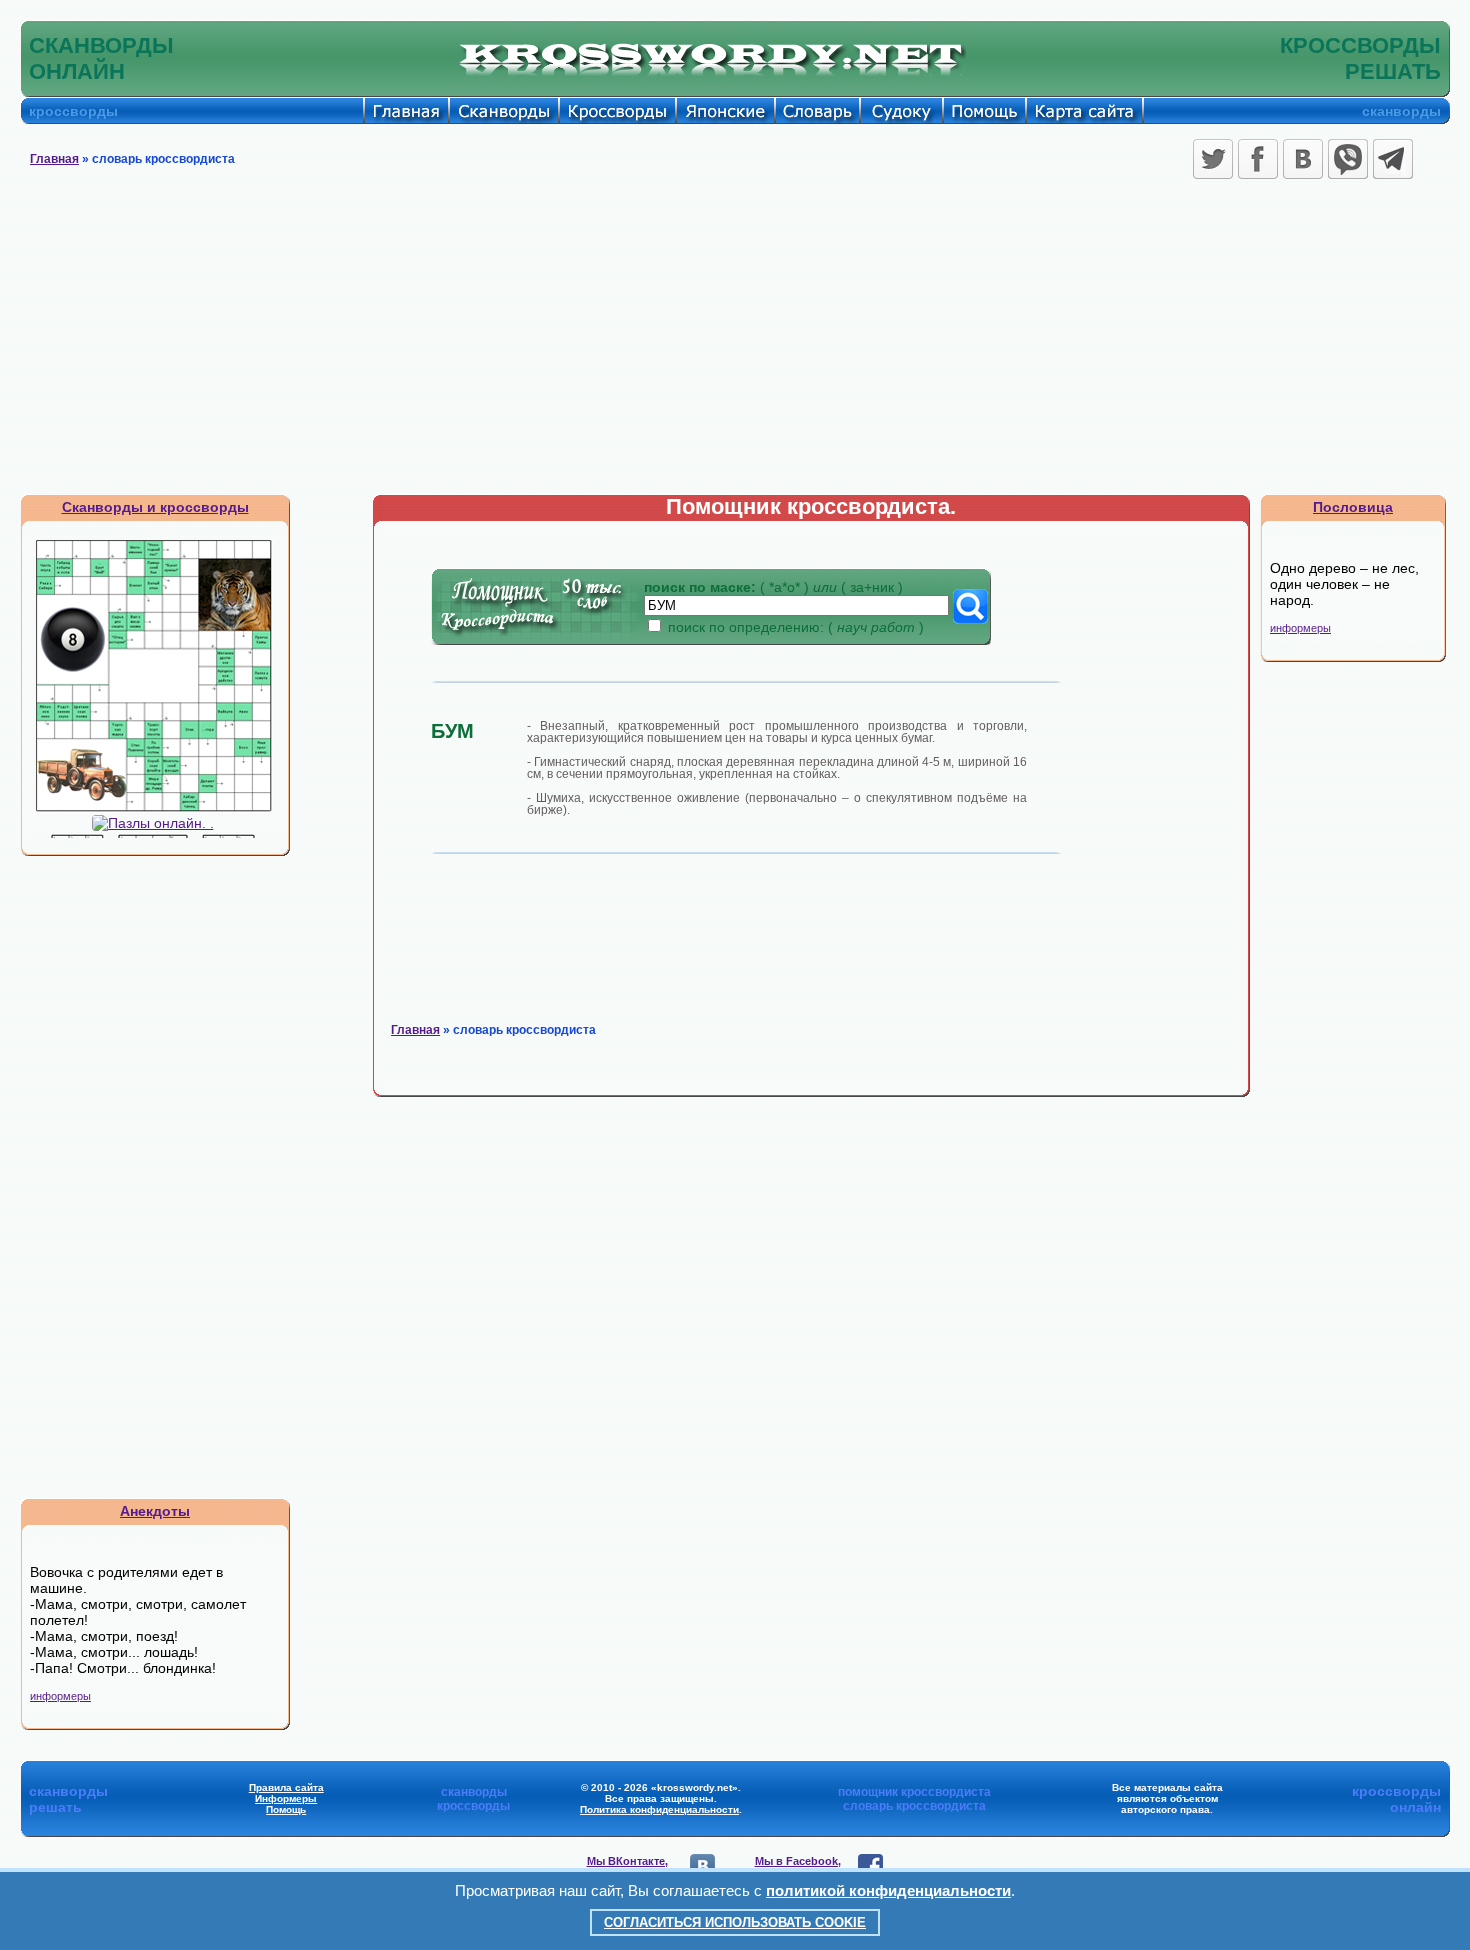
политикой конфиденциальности (888, 1890)
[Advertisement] (735, 344)
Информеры (286, 1798)
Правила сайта (286, 1787)
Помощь (286, 1809)
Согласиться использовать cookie (735, 1922)
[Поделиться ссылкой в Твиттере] (1213, 159)
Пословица (1353, 507)
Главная (54, 159)
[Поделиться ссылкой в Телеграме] (1393, 159)
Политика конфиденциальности (659, 1809)
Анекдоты (155, 1511)
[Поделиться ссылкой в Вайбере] (1348, 159)
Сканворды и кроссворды (155, 507)
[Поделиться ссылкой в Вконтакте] (1303, 159)
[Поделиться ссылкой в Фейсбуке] (1258, 159)
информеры (60, 1696)
